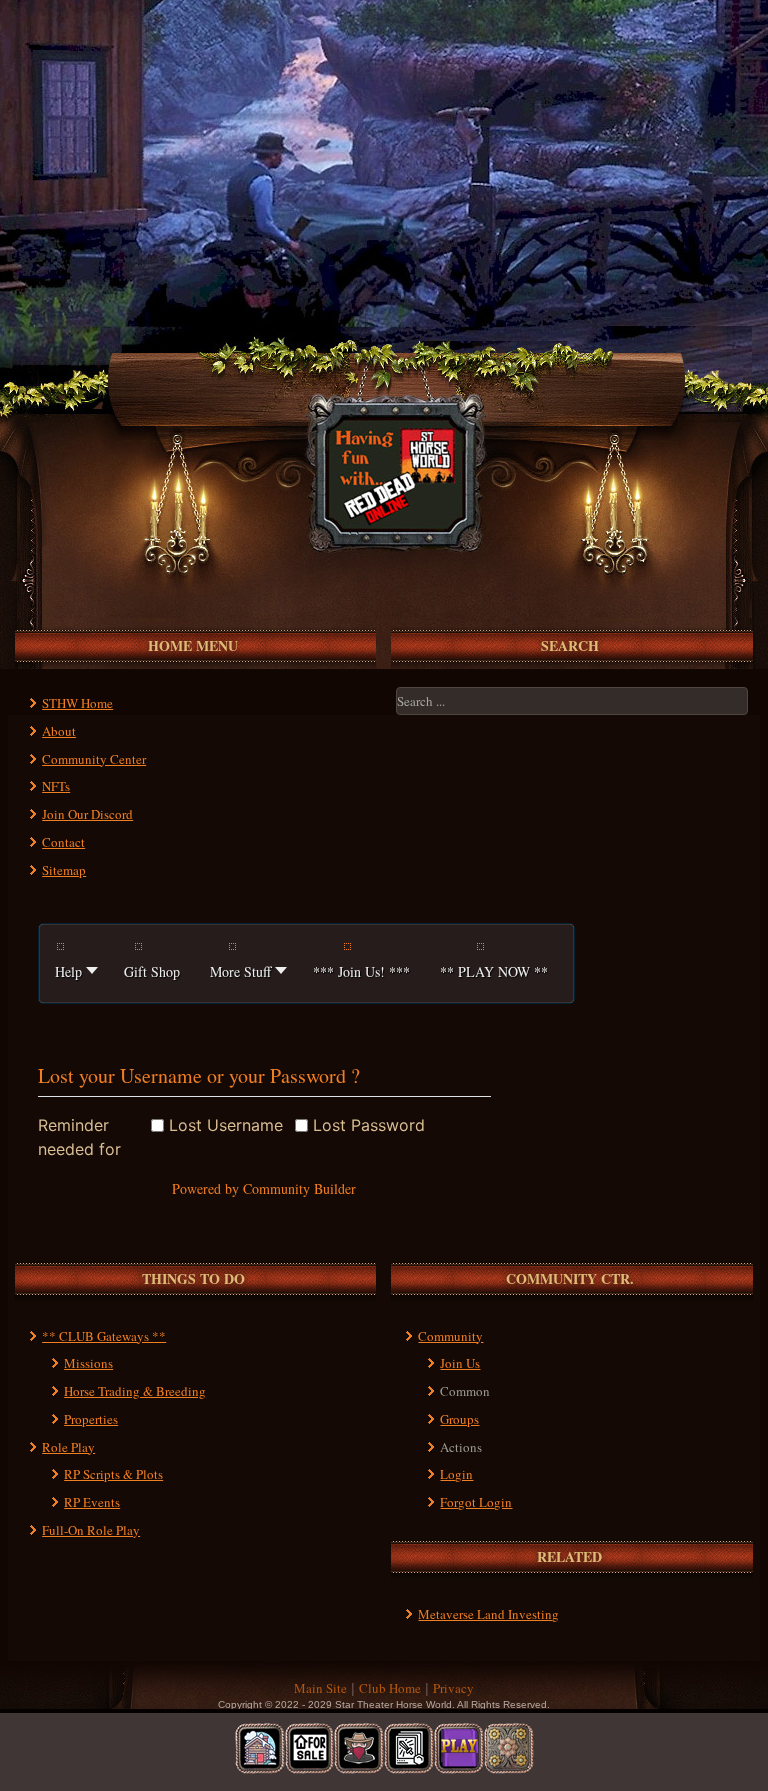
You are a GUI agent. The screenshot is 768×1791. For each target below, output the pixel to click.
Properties (91, 1419)
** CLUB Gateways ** (104, 1336)
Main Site (320, 1688)
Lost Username (226, 1125)
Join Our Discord (87, 814)
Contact (63, 842)
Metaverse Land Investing (488, 1614)
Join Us (460, 1363)
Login (456, 1474)
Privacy (453, 1688)
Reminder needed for (79, 1137)
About (59, 731)
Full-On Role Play (91, 1530)
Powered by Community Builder (264, 1188)
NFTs (56, 786)
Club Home (390, 1688)
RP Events (92, 1502)
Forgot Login (476, 1502)
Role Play (68, 1447)
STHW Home (77, 703)
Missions (88, 1363)
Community (450, 1336)
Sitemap (64, 870)
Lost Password (369, 1125)
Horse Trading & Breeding (135, 1391)
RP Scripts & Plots (113, 1474)
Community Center (94, 759)
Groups (459, 1419)
